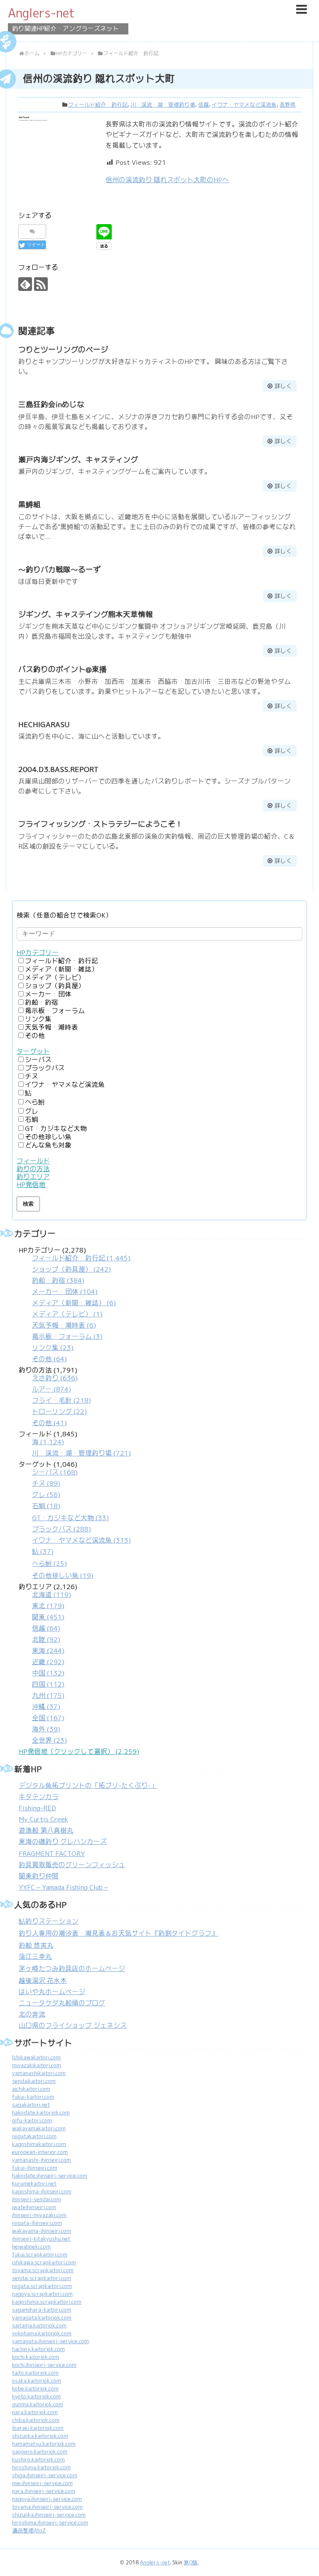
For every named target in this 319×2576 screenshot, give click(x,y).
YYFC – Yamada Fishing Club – (63, 1887)
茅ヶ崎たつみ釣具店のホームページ (72, 1969)
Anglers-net (41, 13)
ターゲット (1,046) (75, 1520)
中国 (48, 1673)
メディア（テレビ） (55, 978)
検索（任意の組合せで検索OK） (64, 915)
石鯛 (32, 1120)
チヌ (32, 1076)
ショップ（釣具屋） (55, 986)
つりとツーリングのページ (63, 350)
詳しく (283, 386)
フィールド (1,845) (75, 1444)
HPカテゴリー (38, 953)
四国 (48, 1684)
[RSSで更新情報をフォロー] (41, 284)
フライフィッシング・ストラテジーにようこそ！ (101, 824)
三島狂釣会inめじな (51, 404)
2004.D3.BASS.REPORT (58, 769)
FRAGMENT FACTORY (52, 1854)
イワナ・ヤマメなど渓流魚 (244, 105)
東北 (48, 1606)
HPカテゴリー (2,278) (75, 1305)
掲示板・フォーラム (55, 1011)
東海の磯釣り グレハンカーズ (63, 1842)
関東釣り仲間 (39, 1876)
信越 (204, 105)
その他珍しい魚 (48, 1137)
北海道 (52, 1595)
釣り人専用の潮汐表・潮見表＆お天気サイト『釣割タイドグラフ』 (118, 1933)
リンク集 (38, 1019)
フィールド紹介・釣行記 (98, 105)
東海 (48, 1651)
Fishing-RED (37, 1808)
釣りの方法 (33, 1169)
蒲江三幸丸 (35, 1957)
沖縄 (46, 1707)
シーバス (38, 1060)
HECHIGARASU (44, 724)
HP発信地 (31, 1185)
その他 (35, 1036)
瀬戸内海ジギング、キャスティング (78, 460)
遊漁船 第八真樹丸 (46, 1830)
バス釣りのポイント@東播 (63, 669)
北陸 (46, 1640)
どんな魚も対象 (48, 1145)
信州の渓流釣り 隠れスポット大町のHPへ (167, 180)
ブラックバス (45, 1068)
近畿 (48, 1662)
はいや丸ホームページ (52, 1992)
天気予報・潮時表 (52, 1027)
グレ (32, 1111)
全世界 (49, 1740)
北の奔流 (32, 2014)
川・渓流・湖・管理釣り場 (163, 105)
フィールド (33, 1161)
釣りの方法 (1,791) (55, 1397)
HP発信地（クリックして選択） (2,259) (79, 1752)
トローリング (59, 1412)
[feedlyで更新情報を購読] (25, 284)
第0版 (191, 2563)
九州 (48, 1696)
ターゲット (33, 1051)
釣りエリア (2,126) (48, 1664)
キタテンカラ (39, 1797)
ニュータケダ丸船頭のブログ (62, 2003)
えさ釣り (55, 1378)
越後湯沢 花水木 (43, 1981)
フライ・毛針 (61, 1400)
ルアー (52, 1389)
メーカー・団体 (48, 994)
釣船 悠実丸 (36, 1945)
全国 (48, 1718)
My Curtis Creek (43, 1819)
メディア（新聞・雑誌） (61, 969)
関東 (48, 1617)
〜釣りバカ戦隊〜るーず (59, 570)
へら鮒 (35, 1102)
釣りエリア (33, 1177)
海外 (46, 1729)
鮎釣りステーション (49, 1921)
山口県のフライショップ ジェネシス (73, 2025)
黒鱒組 (29, 504)
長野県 (288, 105)
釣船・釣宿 (42, 1002)
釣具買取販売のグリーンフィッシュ (72, 1865)
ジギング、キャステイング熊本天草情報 (86, 614)
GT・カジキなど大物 (56, 1129)
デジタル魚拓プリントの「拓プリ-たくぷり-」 (88, 1786)
